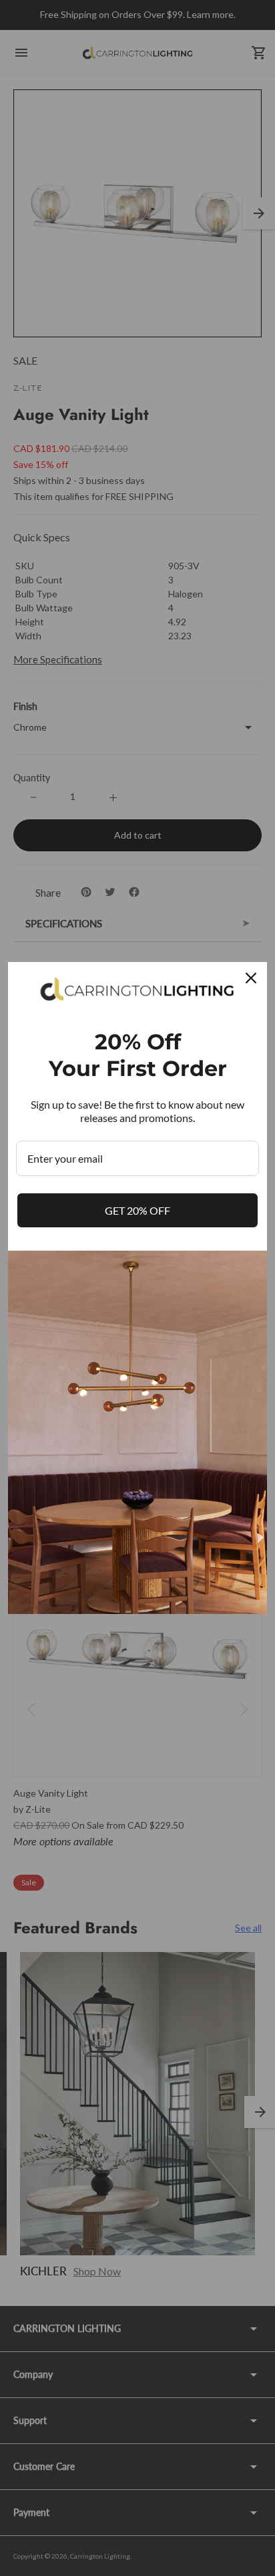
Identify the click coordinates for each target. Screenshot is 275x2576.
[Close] (251, 978)
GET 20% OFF (137, 1210)
